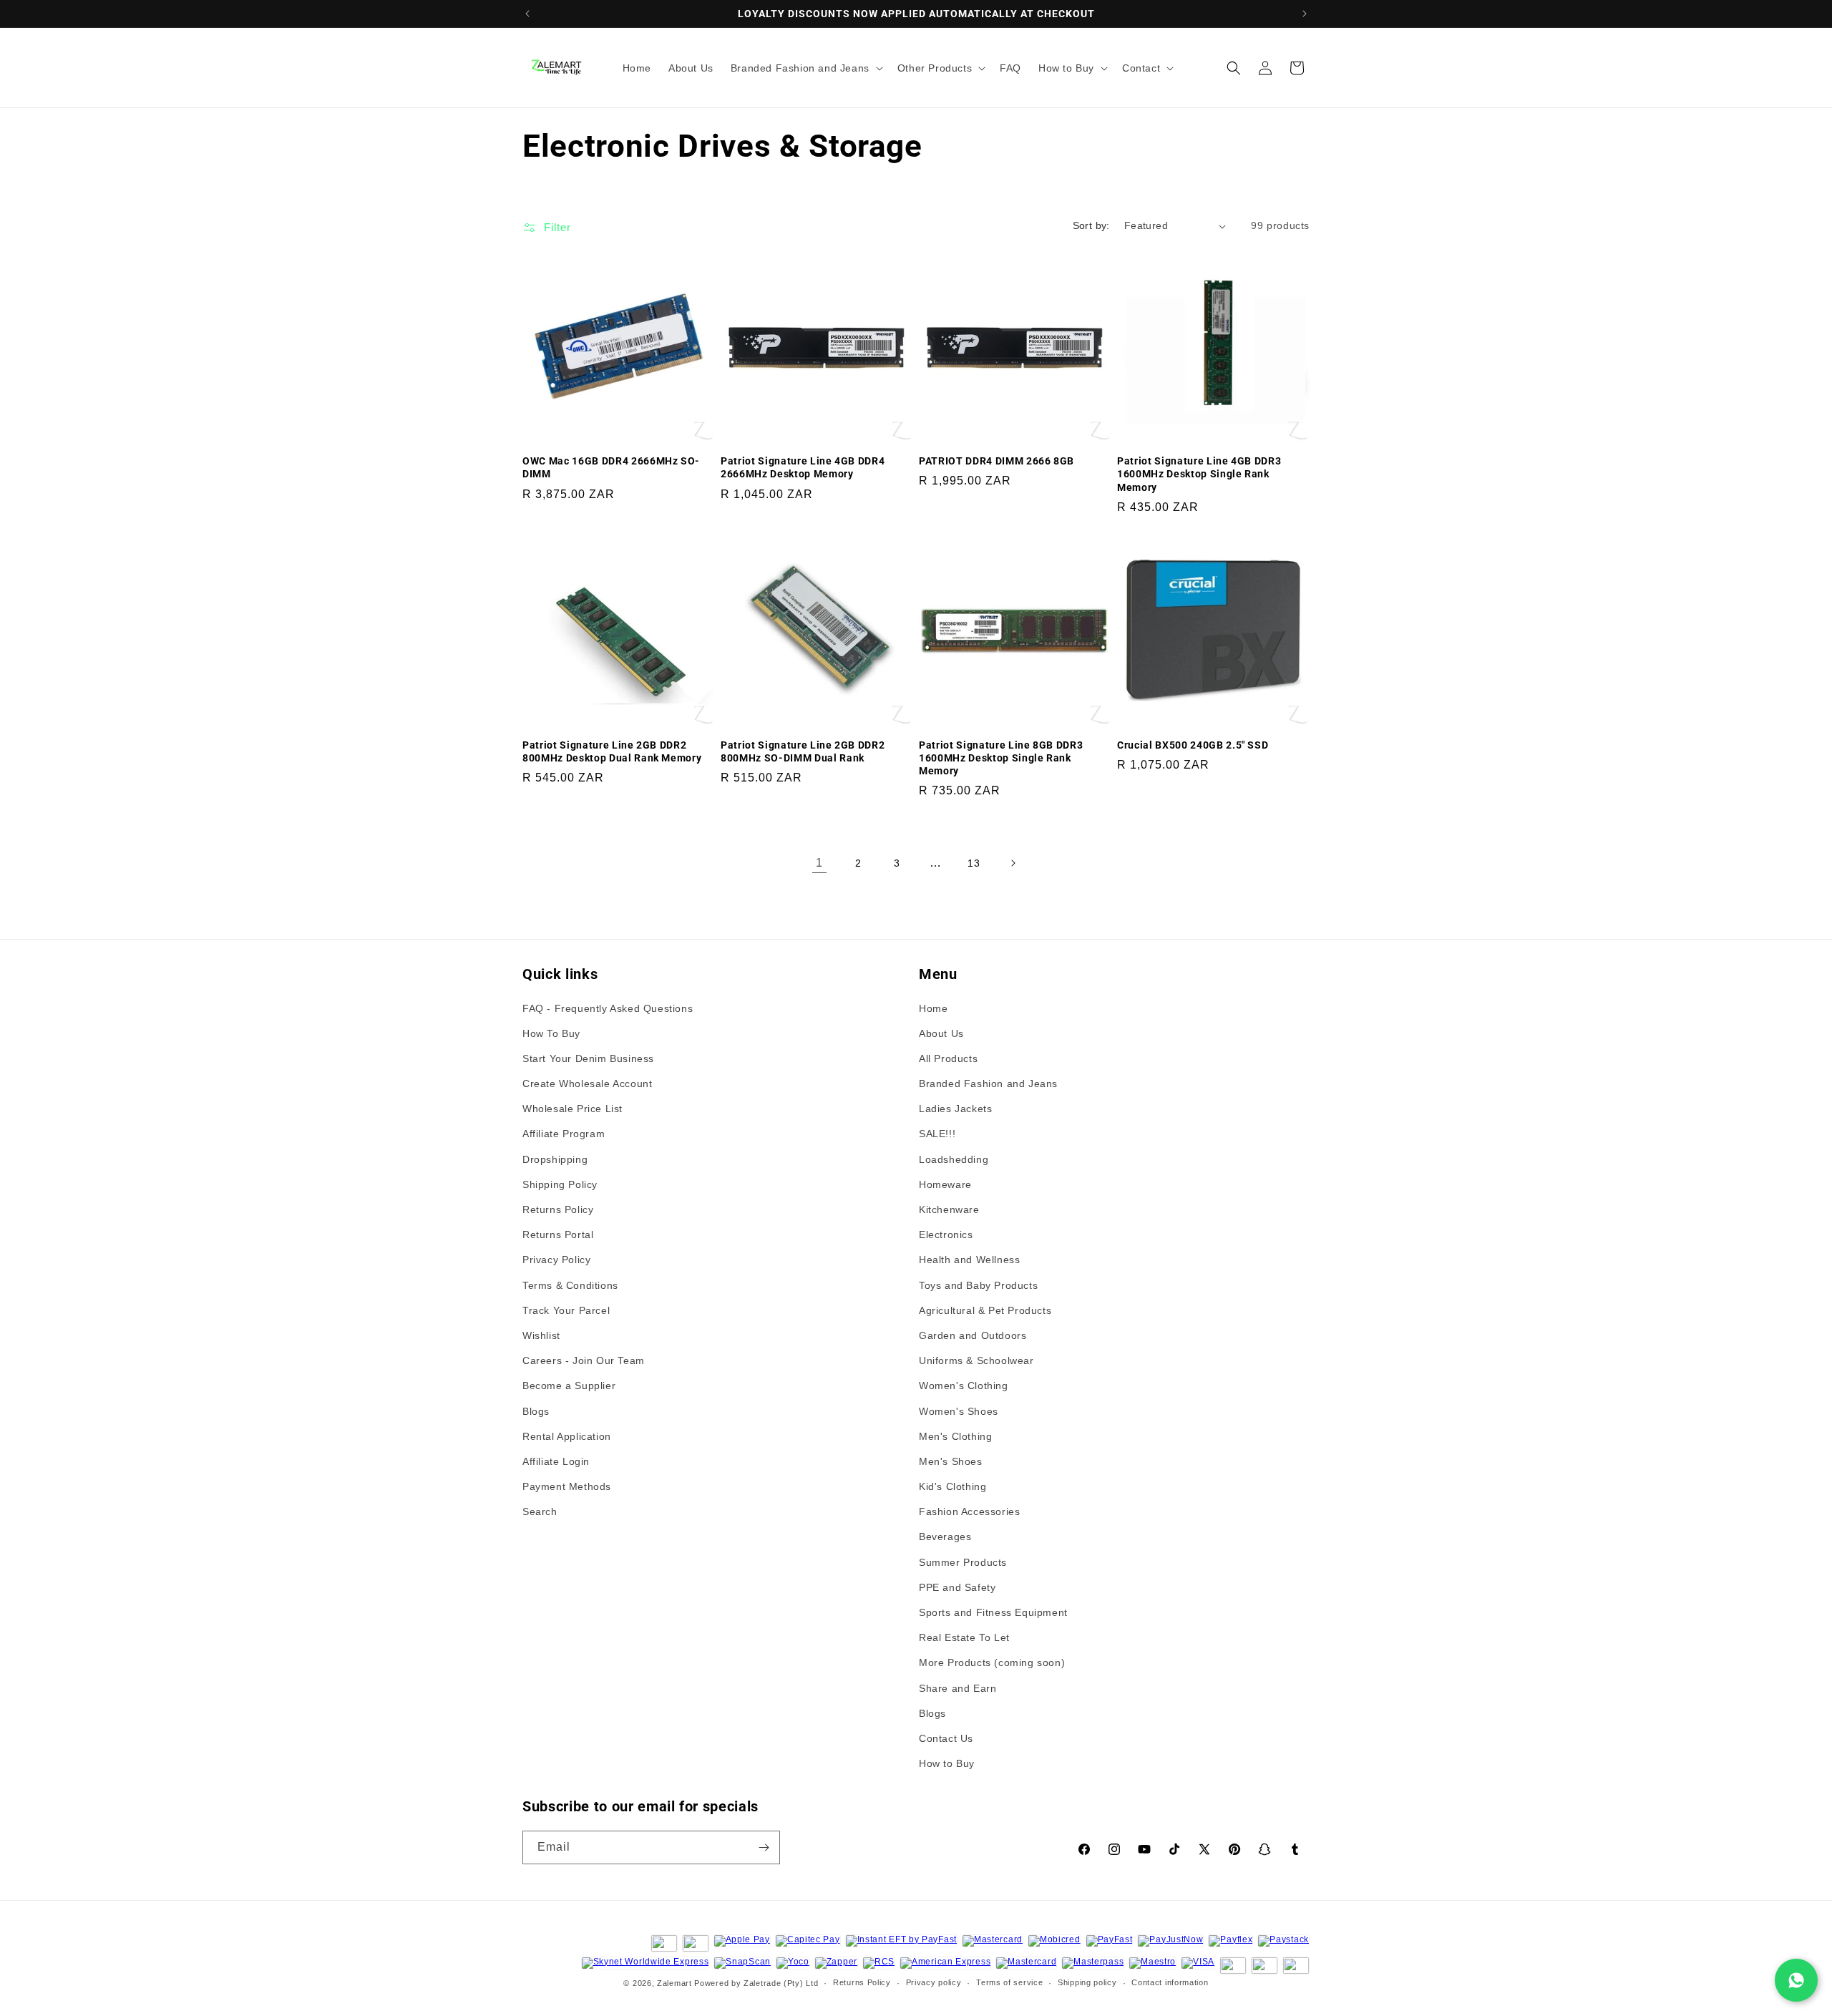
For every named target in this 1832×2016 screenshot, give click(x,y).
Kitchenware (949, 1209)
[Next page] (1013, 863)
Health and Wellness (969, 1260)
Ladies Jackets (955, 1109)
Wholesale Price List (572, 1109)
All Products (948, 1058)
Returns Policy (558, 1209)
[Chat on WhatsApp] (1796, 1980)
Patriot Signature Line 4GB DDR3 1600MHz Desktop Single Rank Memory (1199, 474)
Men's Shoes (951, 1461)
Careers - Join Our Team (584, 1360)
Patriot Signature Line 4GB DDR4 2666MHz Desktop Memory (803, 467)
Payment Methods (567, 1486)
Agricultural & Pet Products (985, 1310)
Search (540, 1511)
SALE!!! (937, 1134)
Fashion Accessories (969, 1511)
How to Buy (947, 1763)
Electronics (946, 1235)
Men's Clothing (955, 1436)
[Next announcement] (1305, 14)
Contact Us (946, 1738)
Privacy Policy (556, 1260)
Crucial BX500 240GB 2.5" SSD (1193, 745)
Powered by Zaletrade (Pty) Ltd (756, 1983)
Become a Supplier (569, 1386)
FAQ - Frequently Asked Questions (608, 1008)
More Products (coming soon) (992, 1662)
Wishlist (541, 1335)
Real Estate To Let (964, 1637)
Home (933, 1008)
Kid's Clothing (952, 1486)
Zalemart (674, 1983)
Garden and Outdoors (973, 1335)
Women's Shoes (959, 1411)
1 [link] (819, 863)
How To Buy (551, 1033)
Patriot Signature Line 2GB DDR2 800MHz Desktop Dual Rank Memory (612, 751)
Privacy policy (934, 1982)
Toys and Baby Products (978, 1285)
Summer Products (963, 1562)
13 (974, 863)
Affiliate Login (556, 1461)
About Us (941, 1033)
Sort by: (1091, 225)
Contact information (1170, 1982)
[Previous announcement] (527, 14)
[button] (805, 68)
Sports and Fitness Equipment (993, 1612)
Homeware (945, 1184)
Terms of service (1009, 1982)
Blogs (536, 1411)
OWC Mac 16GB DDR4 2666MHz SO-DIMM (611, 467)
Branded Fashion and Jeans (988, 1084)
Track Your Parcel (566, 1310)
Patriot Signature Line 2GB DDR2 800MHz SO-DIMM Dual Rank (803, 751)
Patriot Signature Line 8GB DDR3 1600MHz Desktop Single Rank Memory (1001, 758)
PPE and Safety (957, 1587)
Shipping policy (1087, 1982)
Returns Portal (558, 1235)
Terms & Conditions (570, 1285)
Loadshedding (954, 1159)
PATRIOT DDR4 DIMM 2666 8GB (997, 461)
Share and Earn (958, 1688)
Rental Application (567, 1436)
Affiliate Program (564, 1134)
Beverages (945, 1537)
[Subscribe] (764, 1847)
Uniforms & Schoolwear (976, 1360)
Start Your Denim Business (588, 1058)
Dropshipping (555, 1159)
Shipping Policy (560, 1184)
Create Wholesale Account (587, 1084)
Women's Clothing (964, 1386)
